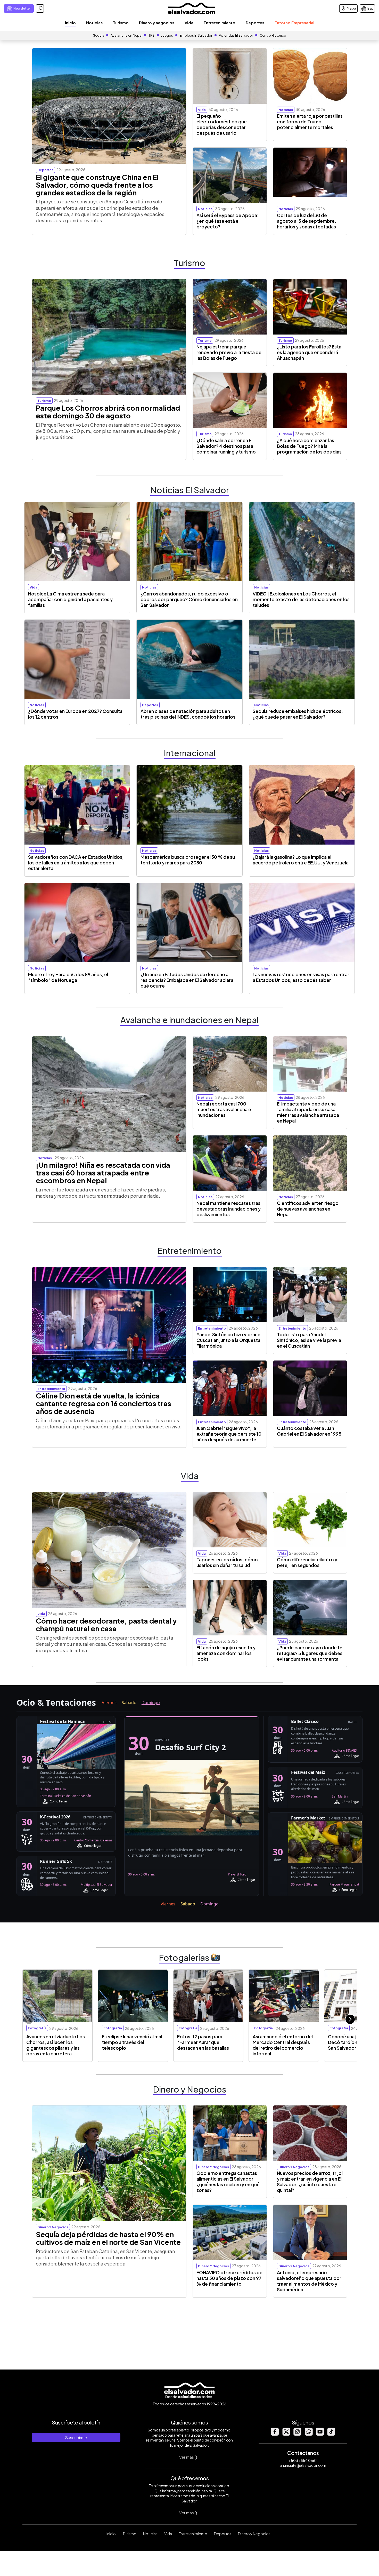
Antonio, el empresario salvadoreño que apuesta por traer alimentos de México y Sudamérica (309, 2281)
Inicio (70, 23)
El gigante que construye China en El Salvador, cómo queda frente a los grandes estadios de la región (97, 185)
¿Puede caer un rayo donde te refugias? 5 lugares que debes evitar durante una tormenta (310, 1653)
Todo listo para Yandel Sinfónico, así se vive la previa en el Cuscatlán (309, 1340)
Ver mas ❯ (189, 2457)
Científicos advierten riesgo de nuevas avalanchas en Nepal (308, 1209)
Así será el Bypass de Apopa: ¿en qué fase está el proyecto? (228, 221)
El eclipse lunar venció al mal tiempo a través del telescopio (132, 2042)
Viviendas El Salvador (236, 35)
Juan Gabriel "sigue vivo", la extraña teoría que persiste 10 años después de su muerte (229, 1434)
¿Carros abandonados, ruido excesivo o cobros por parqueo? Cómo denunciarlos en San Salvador (189, 599)
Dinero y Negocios (254, 2534)
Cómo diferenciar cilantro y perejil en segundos (307, 1562)
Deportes (255, 23)
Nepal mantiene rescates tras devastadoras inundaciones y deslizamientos (229, 1209)
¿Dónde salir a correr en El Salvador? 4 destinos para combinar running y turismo (226, 446)
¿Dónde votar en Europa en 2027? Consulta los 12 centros (75, 714)
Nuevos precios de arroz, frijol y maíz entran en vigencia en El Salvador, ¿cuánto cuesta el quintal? (310, 2182)
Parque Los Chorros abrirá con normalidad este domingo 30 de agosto (108, 412)
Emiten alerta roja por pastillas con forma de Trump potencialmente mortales (310, 122)
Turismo (121, 23)
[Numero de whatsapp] (309, 2434)
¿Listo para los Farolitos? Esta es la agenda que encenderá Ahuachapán (309, 352)
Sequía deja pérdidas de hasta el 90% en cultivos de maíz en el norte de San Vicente (108, 2238)
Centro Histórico (273, 35)
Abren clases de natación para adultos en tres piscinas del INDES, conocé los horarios (188, 714)
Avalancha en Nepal (126, 35)
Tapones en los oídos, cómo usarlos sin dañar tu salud (227, 1562)
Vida (189, 23)
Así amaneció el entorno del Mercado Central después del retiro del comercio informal (283, 2045)
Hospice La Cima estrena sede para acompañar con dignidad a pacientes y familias (70, 599)
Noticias (94, 23)
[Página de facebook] (275, 2434)
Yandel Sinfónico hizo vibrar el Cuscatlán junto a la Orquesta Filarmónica (229, 1340)
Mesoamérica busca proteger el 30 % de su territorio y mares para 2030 (188, 860)
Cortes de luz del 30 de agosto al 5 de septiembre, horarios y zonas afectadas (307, 221)
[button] (350, 2019)
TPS (151, 35)
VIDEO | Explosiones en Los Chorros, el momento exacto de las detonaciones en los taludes (301, 599)
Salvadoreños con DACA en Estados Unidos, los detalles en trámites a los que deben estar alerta (76, 863)
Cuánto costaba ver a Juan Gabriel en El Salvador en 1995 (309, 1431)
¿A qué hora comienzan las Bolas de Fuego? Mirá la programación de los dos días (309, 446)
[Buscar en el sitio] (40, 9)
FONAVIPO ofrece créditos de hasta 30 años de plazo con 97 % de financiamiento (229, 2278)
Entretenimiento (220, 23)
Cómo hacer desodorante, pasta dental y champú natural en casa (106, 1625)
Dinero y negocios (157, 23)
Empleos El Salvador (196, 35)
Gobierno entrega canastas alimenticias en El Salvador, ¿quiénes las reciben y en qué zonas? (228, 2182)
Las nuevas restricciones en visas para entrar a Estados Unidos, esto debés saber (301, 977)
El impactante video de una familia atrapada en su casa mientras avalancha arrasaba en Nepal (308, 1112)
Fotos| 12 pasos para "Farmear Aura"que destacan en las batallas (203, 2042)
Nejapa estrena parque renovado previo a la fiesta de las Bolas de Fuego (229, 352)
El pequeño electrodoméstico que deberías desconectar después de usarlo (222, 124)
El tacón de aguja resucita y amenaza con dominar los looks (226, 1653)
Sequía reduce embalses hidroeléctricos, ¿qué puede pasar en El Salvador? (298, 714)
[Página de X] (286, 2434)
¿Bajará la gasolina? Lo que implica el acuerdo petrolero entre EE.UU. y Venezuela (301, 860)
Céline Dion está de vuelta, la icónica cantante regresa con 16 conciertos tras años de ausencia (104, 1403)
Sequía (99, 35)
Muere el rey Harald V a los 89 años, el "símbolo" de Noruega (68, 977)
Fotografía (37, 2028)
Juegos (167, 35)
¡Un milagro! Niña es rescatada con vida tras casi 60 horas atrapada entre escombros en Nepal (103, 1173)
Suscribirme (76, 2438)
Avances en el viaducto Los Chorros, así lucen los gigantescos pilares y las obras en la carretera (56, 2045)
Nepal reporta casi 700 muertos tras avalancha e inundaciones (224, 1109)
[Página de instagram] (297, 2434)
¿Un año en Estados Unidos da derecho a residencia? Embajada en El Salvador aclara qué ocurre (187, 980)
